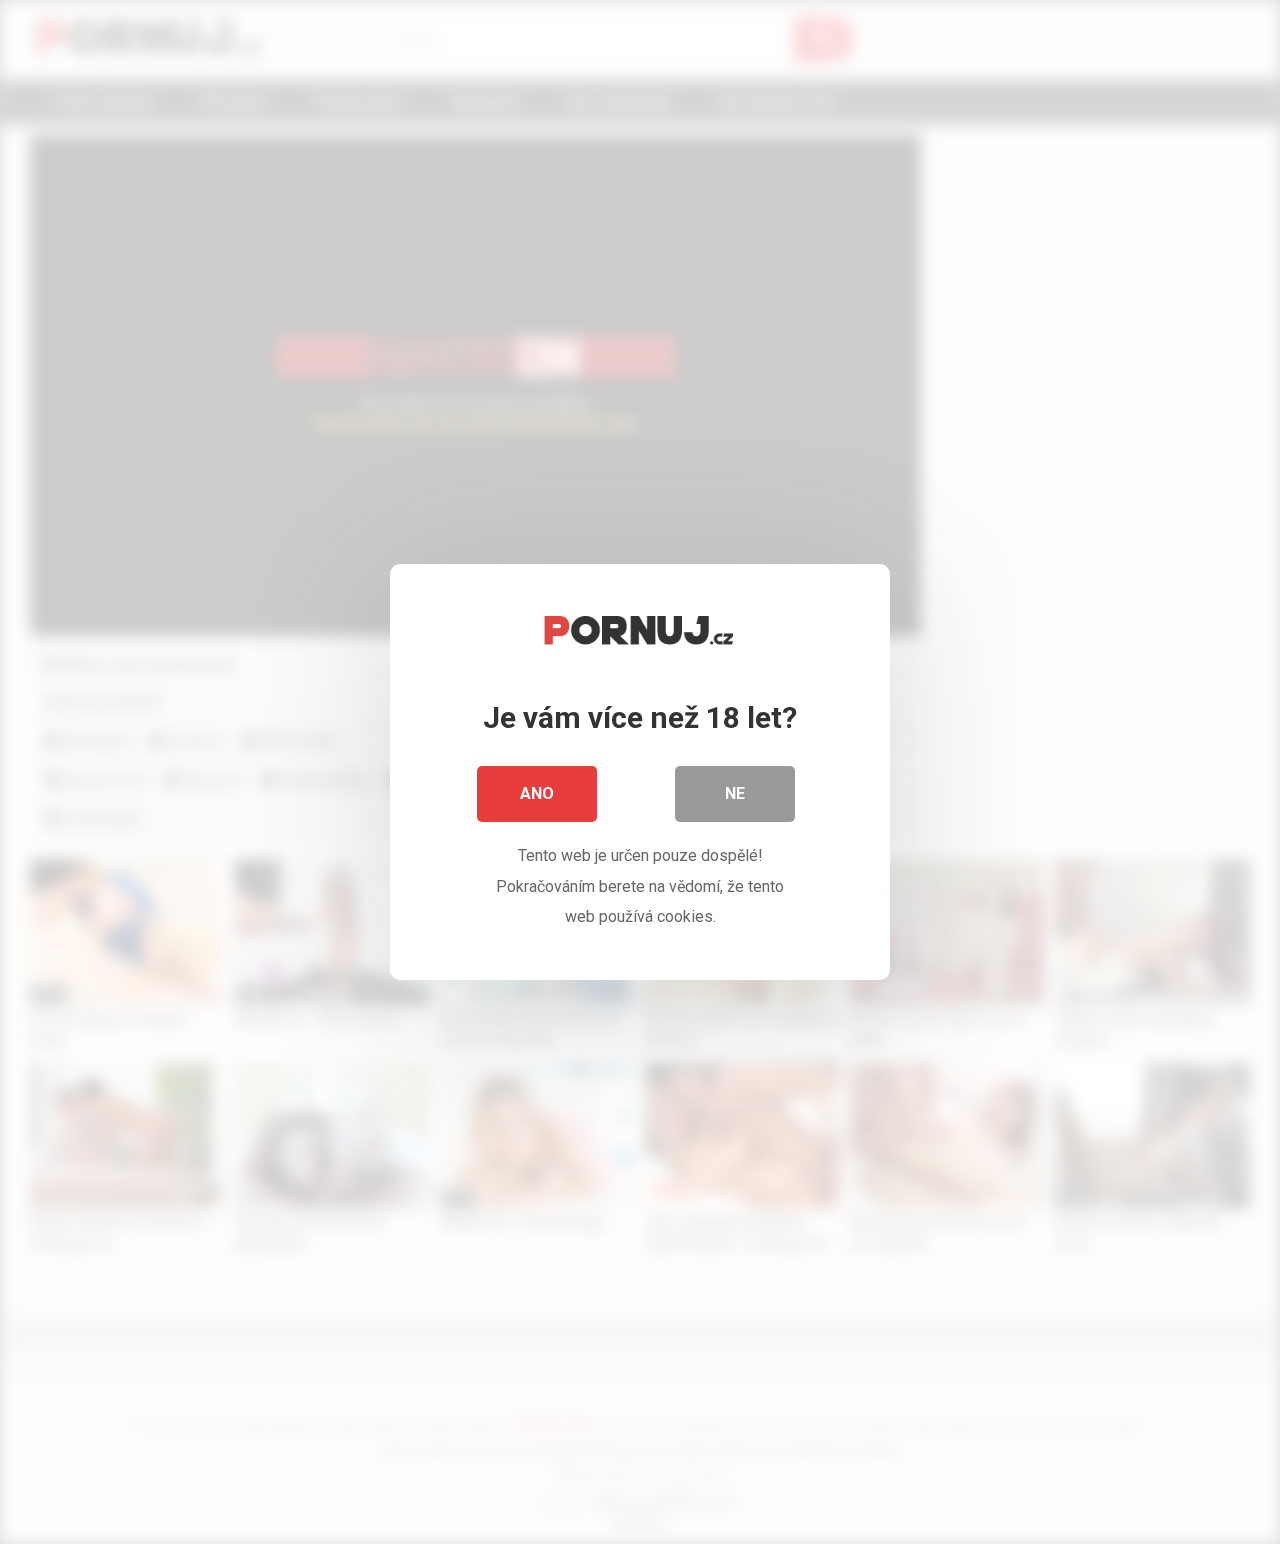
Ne (735, 793)
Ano (537, 793)
